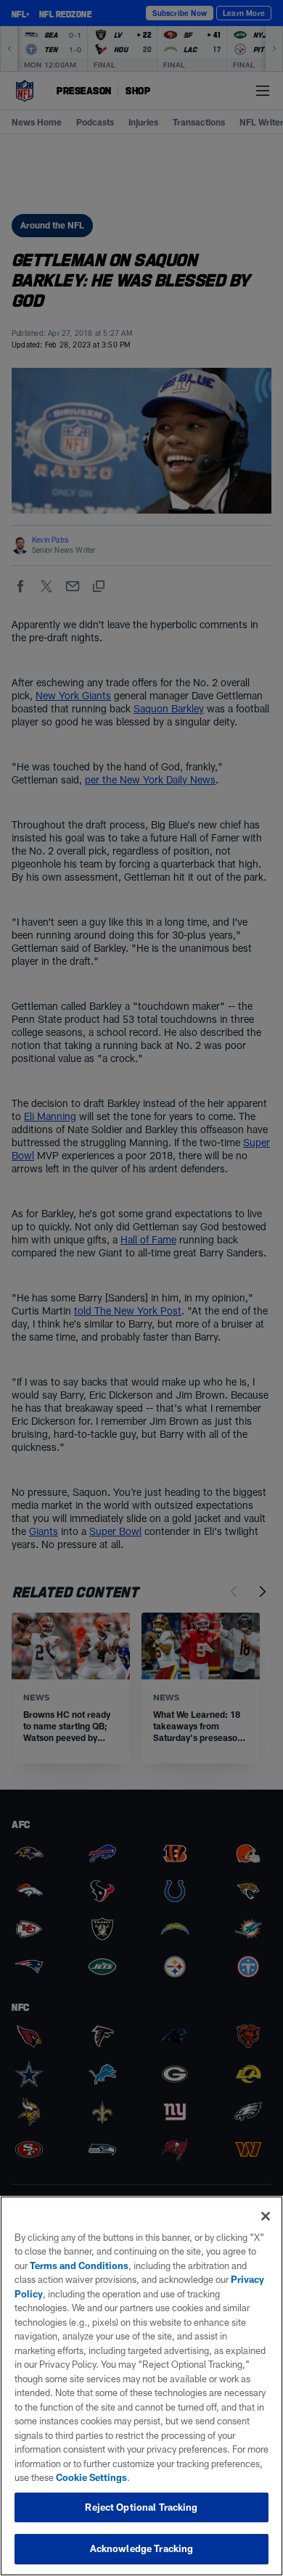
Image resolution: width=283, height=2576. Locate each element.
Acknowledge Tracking (142, 2548)
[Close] (266, 2216)
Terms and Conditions (79, 2266)
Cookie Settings (91, 2477)
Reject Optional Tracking (141, 2507)
